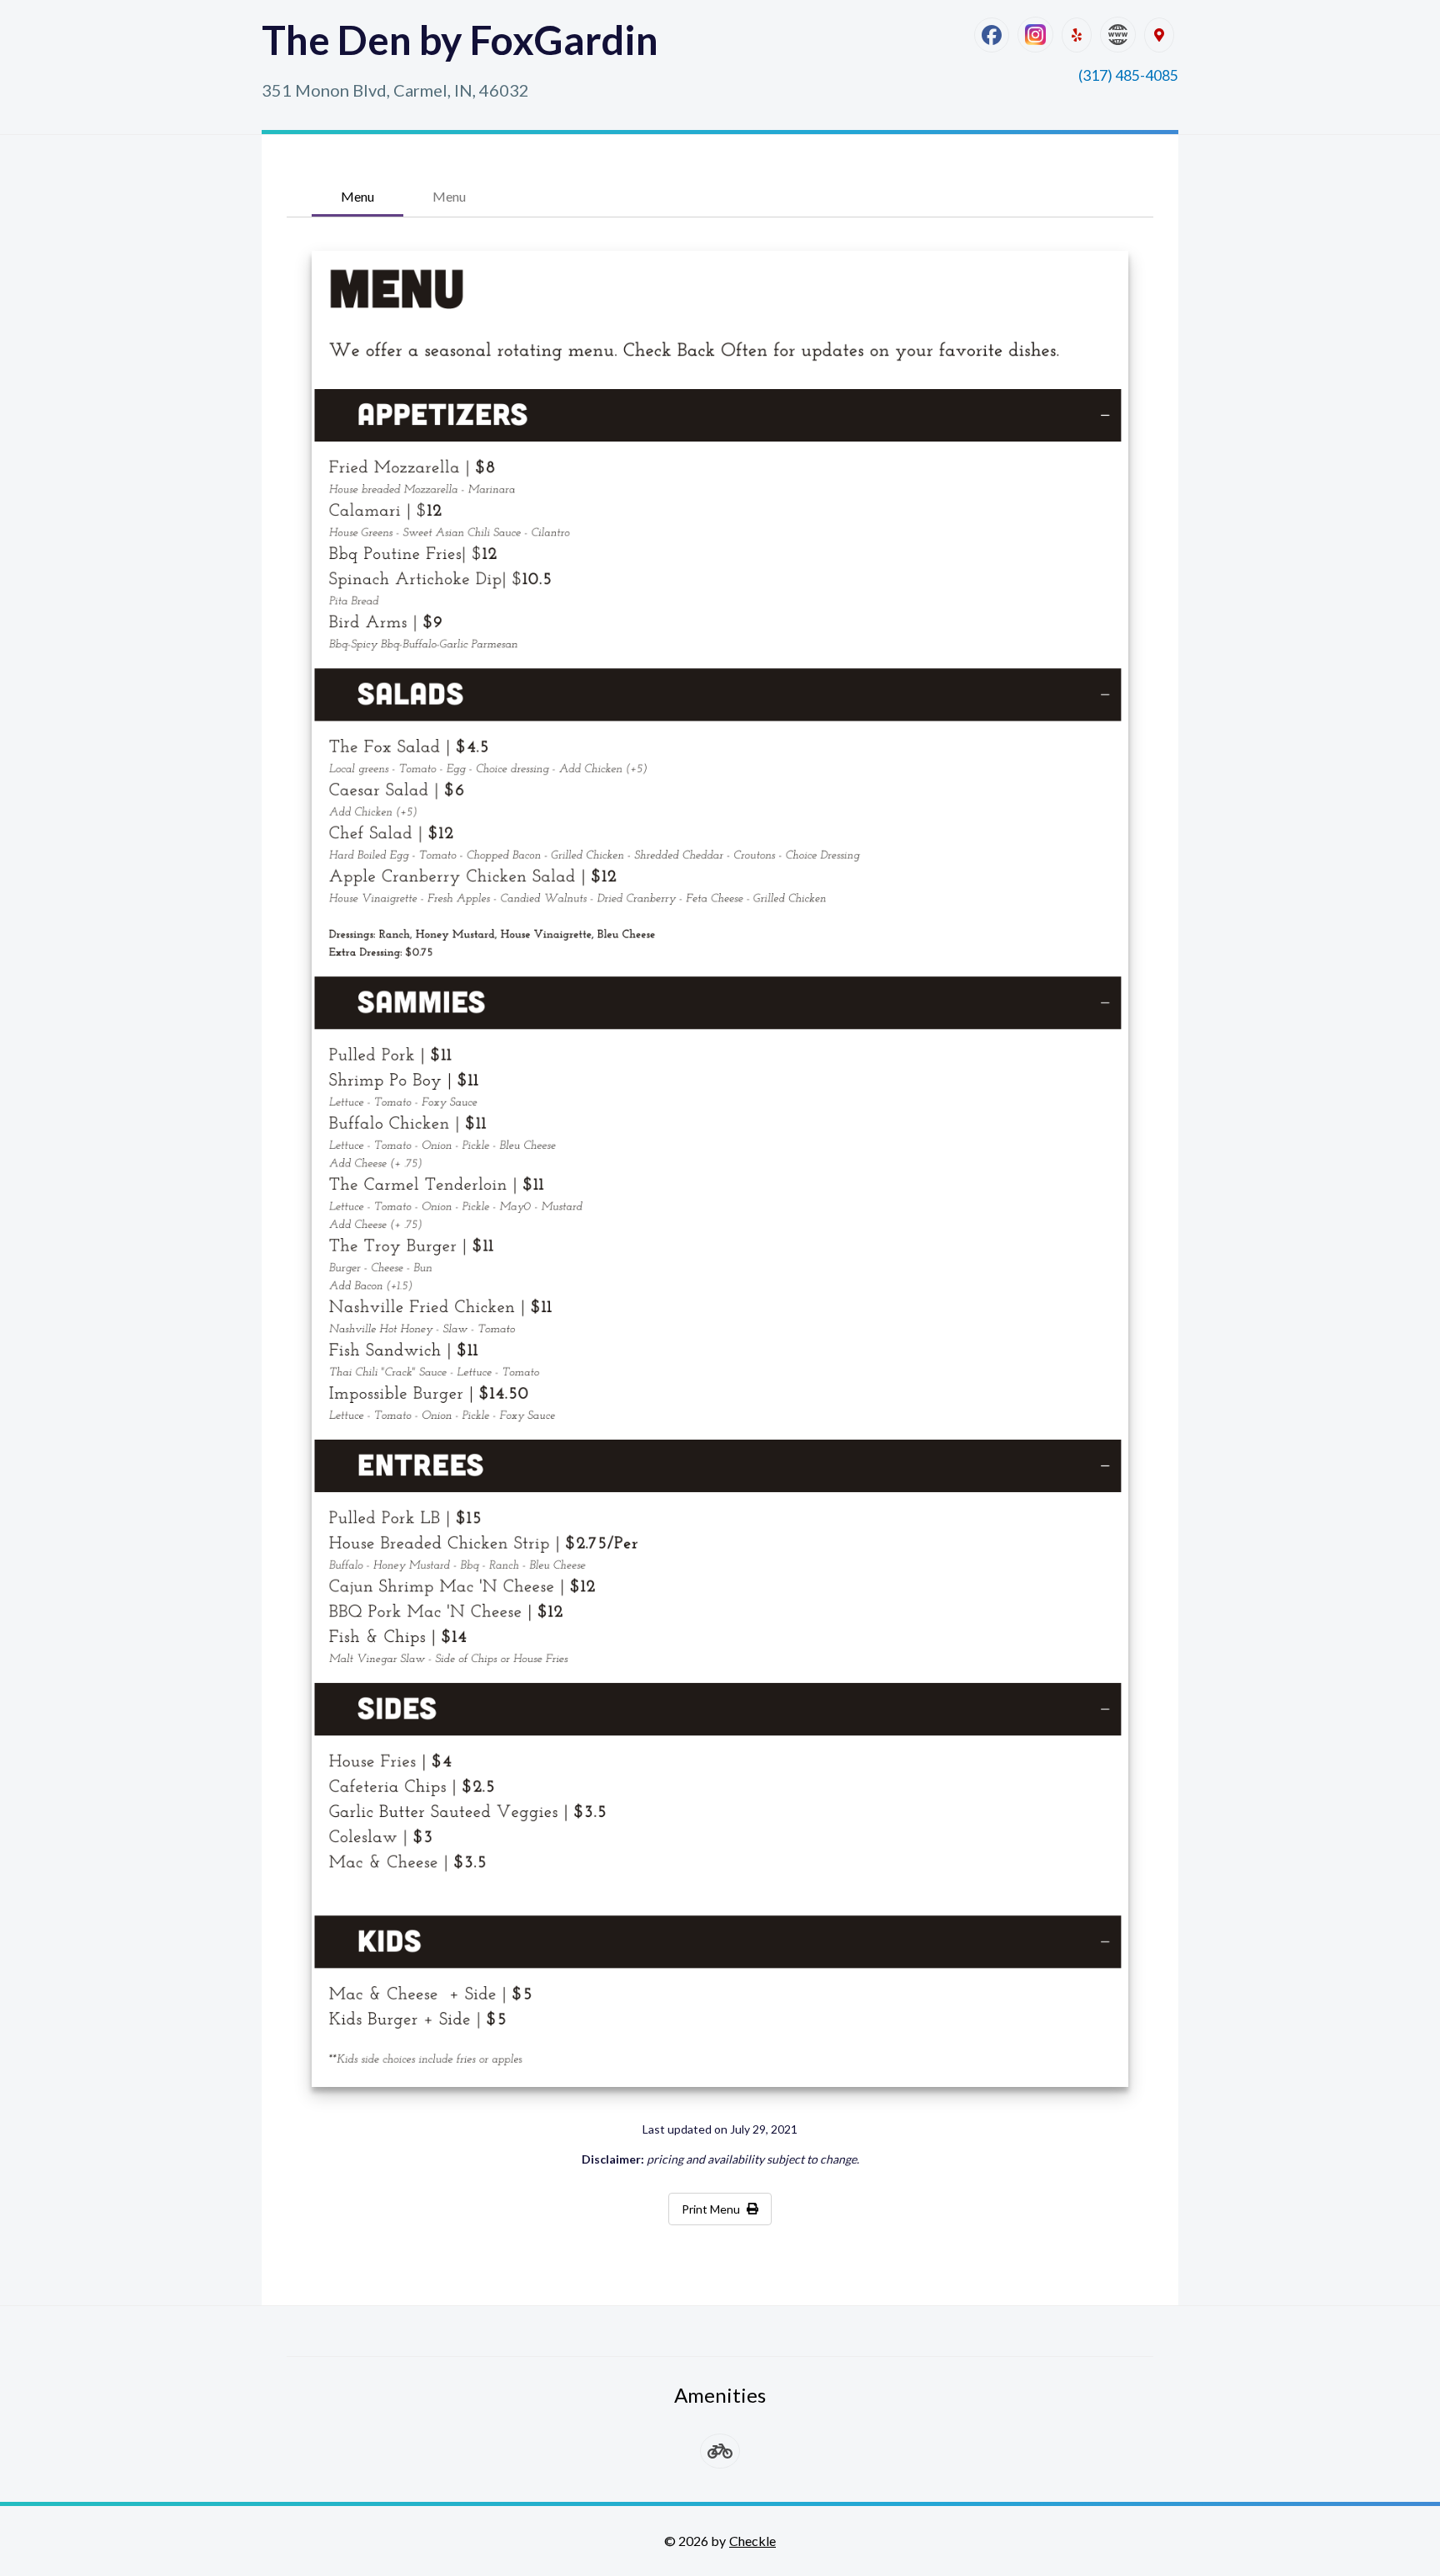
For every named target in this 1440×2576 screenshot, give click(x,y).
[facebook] (992, 35)
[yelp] (1077, 35)
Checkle (752, 2541)
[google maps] (1159, 35)
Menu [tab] (357, 196)
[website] (1118, 35)
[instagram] (1035, 35)
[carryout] (720, 2451)
